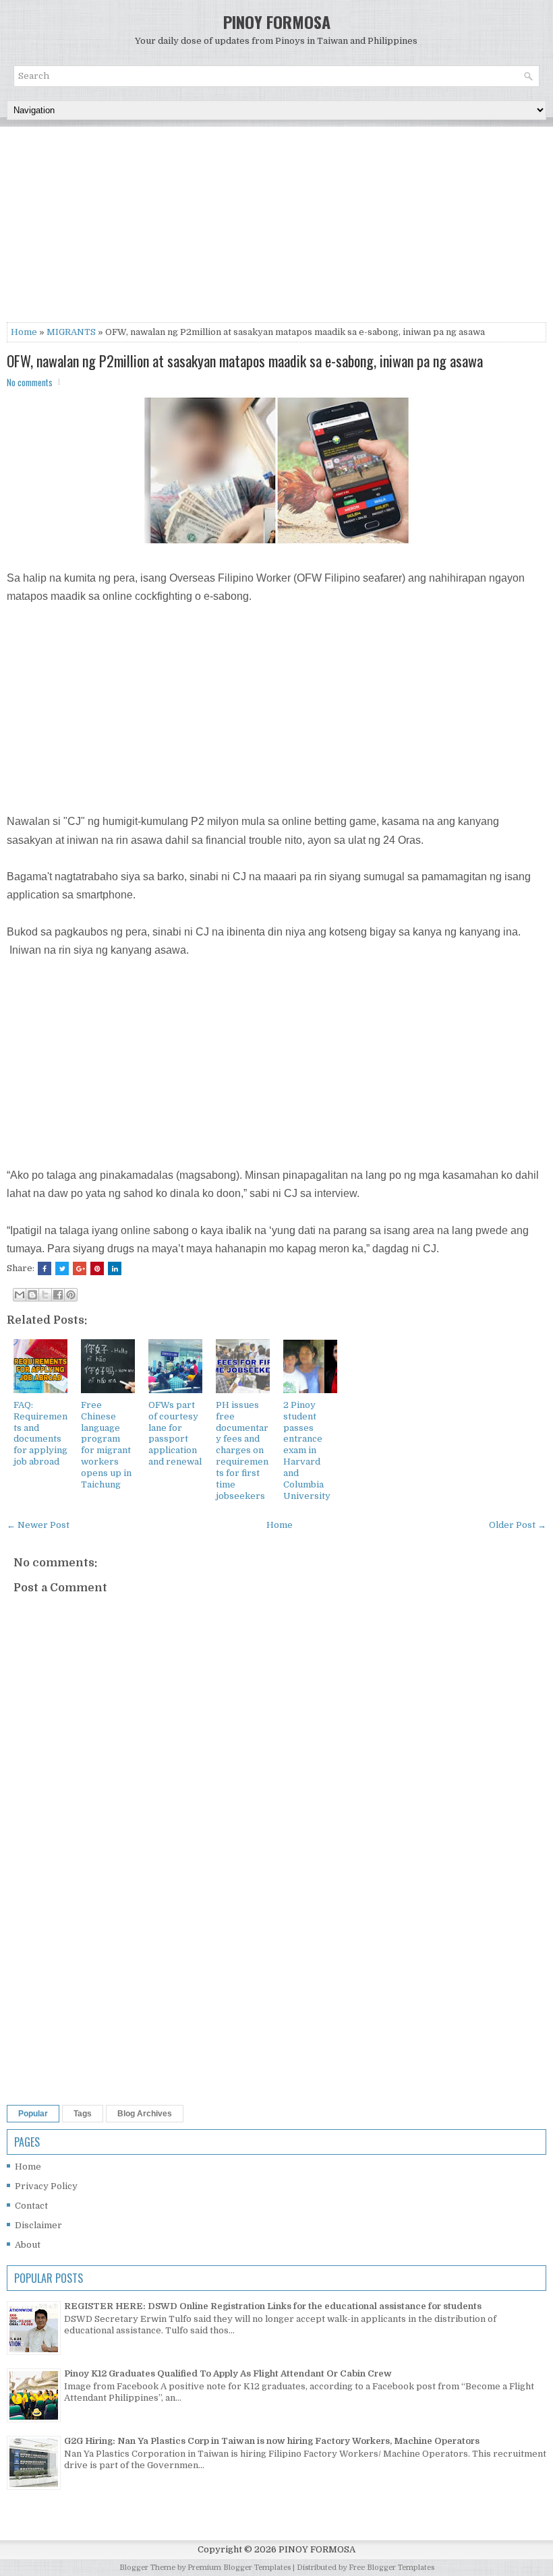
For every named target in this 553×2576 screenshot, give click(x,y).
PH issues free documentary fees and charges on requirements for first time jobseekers (242, 1450)
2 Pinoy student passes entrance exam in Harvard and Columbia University (307, 1450)
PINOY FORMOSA (277, 22)
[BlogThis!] (32, 1295)
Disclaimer (38, 2225)
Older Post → (518, 1525)
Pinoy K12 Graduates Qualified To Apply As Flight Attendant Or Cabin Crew (228, 2373)
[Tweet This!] (62, 1268)
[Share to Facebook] (58, 1295)
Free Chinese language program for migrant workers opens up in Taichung (106, 1445)
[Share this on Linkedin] (115, 1268)
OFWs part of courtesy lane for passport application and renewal (175, 1433)
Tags (83, 2114)
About (28, 2245)
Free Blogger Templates (391, 2568)
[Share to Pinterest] (71, 1295)
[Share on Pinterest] (97, 1268)
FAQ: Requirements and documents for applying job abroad (40, 1433)
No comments (30, 382)
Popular (33, 2114)
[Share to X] (45, 1295)
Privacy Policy (46, 2186)
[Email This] (20, 1295)
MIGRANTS (71, 332)
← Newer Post (38, 1525)
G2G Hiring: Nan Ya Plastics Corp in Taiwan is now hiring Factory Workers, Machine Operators (272, 2441)
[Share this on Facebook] (45, 1268)
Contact (31, 2206)
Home (24, 332)
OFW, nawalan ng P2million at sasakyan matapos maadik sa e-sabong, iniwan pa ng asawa (245, 361)
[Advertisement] (276, 228)
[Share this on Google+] (80, 1268)
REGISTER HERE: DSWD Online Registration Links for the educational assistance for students (273, 2306)
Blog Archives (145, 2114)
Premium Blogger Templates (239, 2568)
